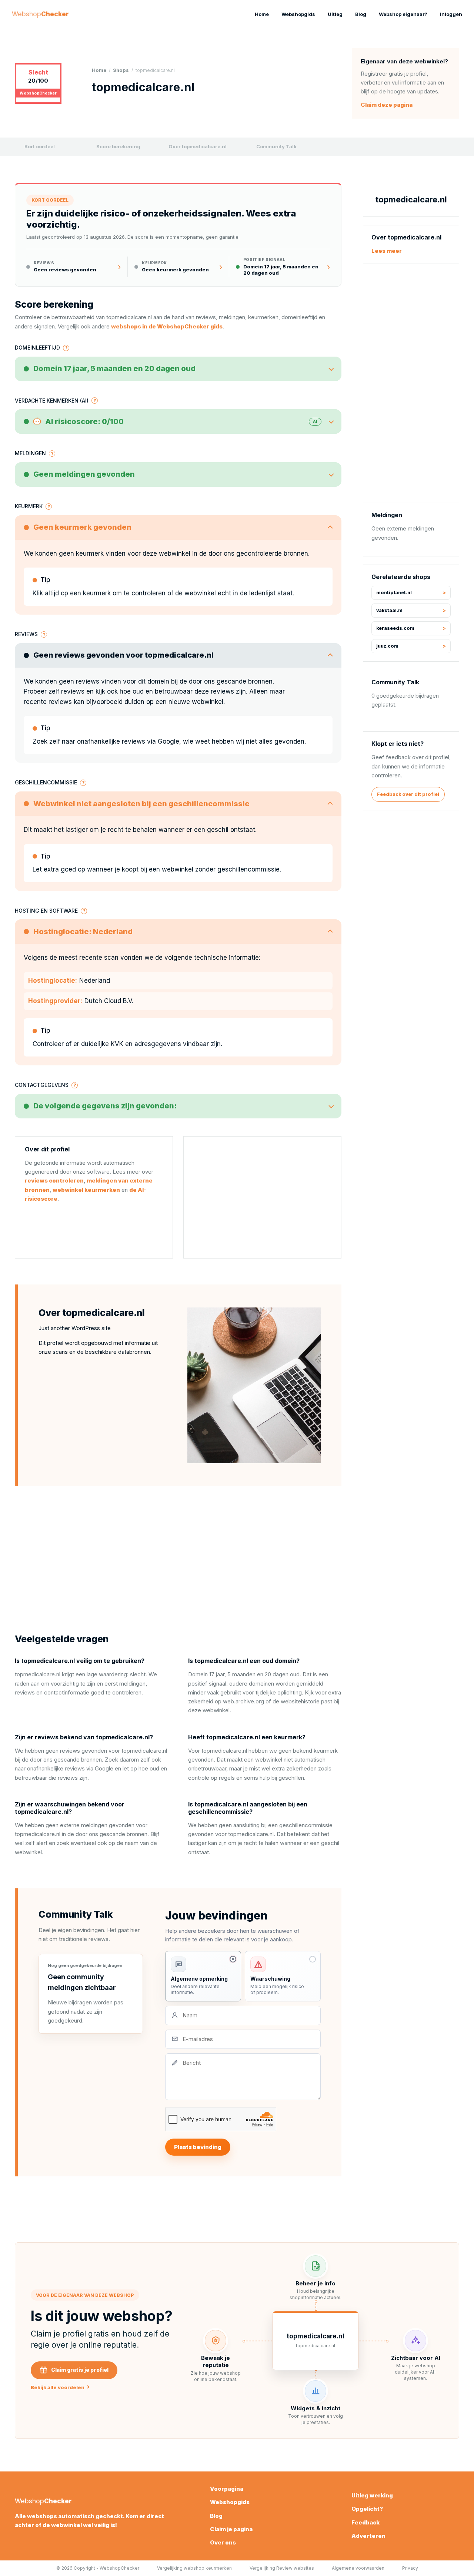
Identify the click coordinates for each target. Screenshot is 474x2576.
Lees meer (387, 251)
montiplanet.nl (394, 593)
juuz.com (387, 646)
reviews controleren (54, 1180)
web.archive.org (243, 1701)
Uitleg (335, 14)
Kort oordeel (40, 146)
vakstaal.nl (389, 610)
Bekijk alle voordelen (60, 2387)
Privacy (410, 2568)
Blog (361, 14)
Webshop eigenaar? (403, 14)
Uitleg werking (372, 2495)
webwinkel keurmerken (86, 1190)
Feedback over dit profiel (408, 794)
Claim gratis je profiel (80, 2370)
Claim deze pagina (387, 105)
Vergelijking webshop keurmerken (194, 2568)
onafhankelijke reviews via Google (128, 741)
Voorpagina (227, 2489)
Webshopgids (298, 14)
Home (262, 14)
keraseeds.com (395, 628)
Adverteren (368, 2536)
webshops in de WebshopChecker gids (167, 326)
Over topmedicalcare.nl (198, 146)
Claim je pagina (231, 2529)
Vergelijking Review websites (282, 2568)
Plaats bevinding (198, 2147)
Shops (121, 70)
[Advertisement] (262, 1197)
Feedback (365, 2522)
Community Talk (276, 146)
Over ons (223, 2542)
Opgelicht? (367, 2509)
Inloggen (451, 14)
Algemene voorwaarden (358, 2568)
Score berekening (118, 146)
